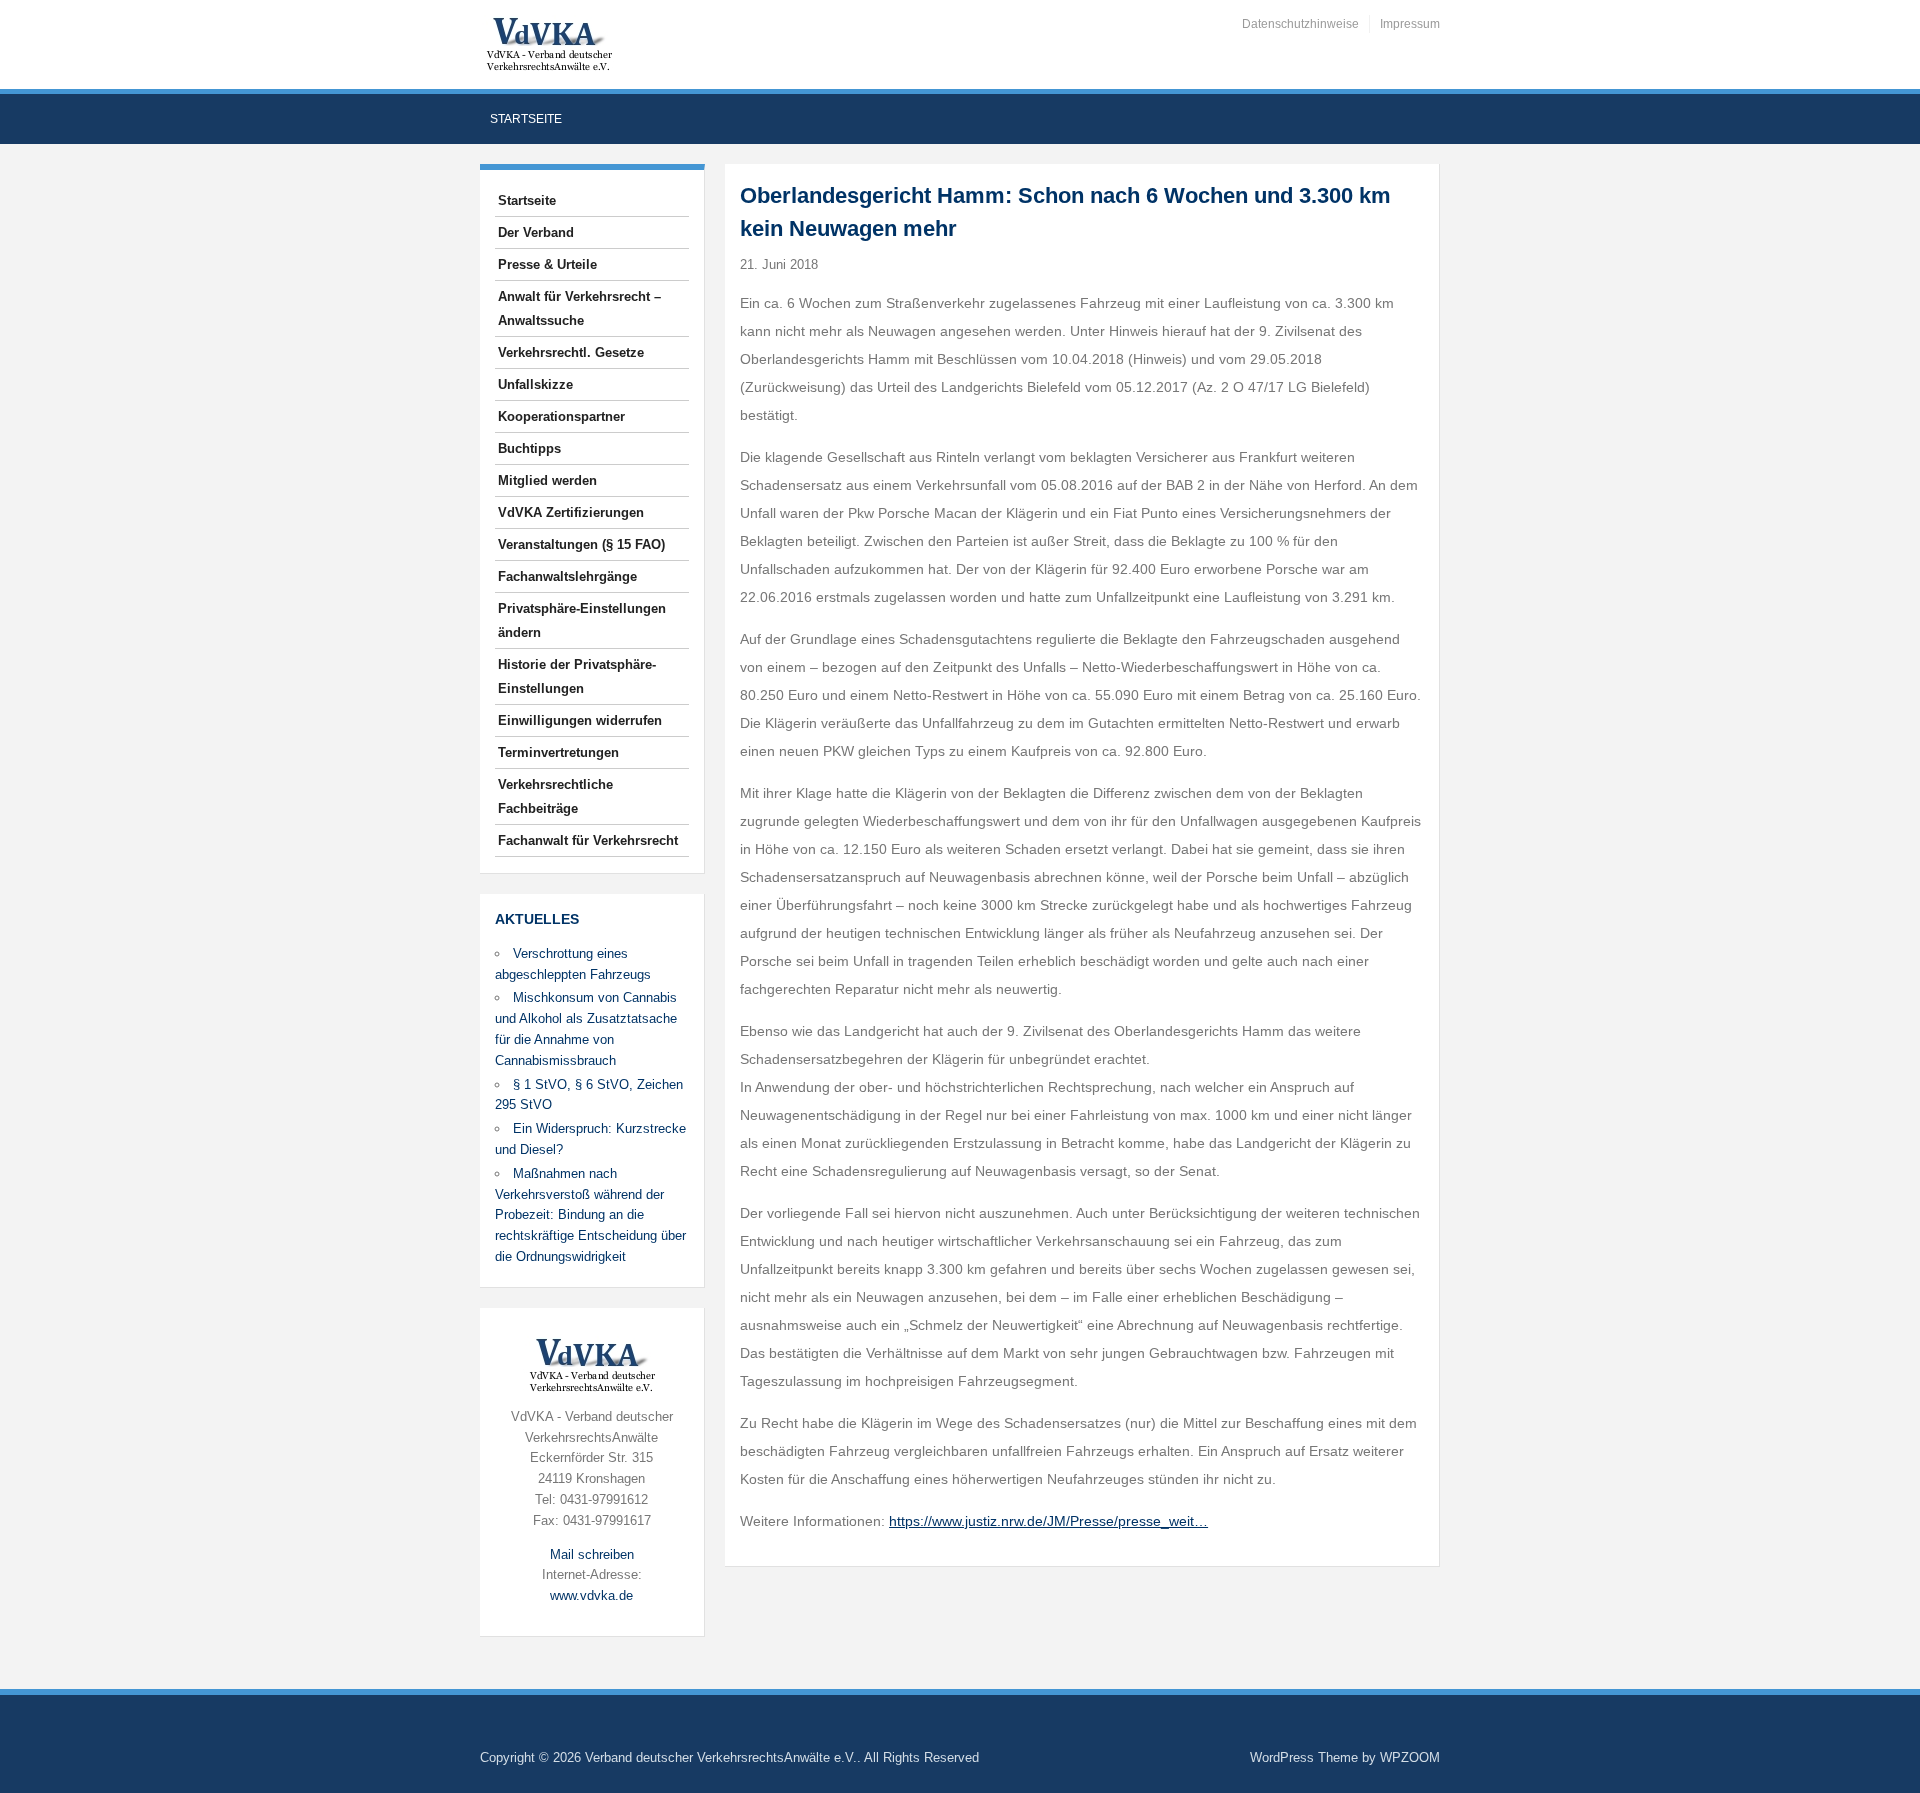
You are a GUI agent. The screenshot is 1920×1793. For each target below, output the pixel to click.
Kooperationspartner (561, 416)
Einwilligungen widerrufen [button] (580, 720)
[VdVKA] (549, 43)
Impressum (1410, 24)
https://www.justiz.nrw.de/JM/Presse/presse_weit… (1048, 1521)
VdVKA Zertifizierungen (571, 512)
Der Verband (536, 232)
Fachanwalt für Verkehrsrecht (588, 840)
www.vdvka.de (591, 1595)
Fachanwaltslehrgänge (567, 576)
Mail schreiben (592, 1554)
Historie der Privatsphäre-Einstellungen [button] (577, 676)
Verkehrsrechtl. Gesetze (571, 352)
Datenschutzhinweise (1300, 24)
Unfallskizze (535, 384)
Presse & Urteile (547, 264)
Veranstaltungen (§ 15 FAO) (581, 544)
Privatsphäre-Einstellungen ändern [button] (582, 620)
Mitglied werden (547, 480)
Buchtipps (529, 448)
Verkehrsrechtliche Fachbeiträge (555, 796)
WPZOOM (1410, 1757)
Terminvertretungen (558, 752)
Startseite (526, 119)
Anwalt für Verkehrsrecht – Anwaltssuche (579, 308)
